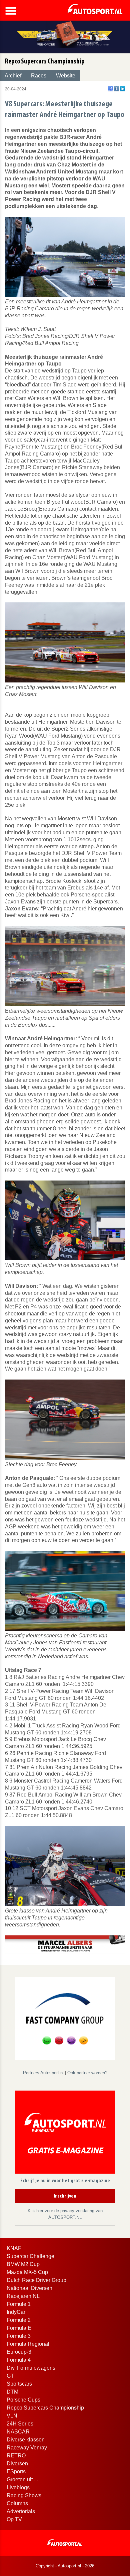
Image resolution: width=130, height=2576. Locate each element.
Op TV (14, 2519)
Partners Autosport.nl (44, 2073)
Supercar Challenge (30, 2256)
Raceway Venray (27, 2448)
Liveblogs (18, 2487)
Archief (13, 76)
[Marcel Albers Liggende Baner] (65, 1944)
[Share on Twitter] (116, 89)
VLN (12, 2416)
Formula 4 (19, 2360)
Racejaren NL (23, 2296)
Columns (17, 2503)
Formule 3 (19, 2336)
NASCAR (18, 2432)
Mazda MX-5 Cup (27, 2272)
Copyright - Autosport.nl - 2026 (65, 2566)
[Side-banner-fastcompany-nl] (65, 2018)
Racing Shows (24, 2495)
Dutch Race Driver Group (36, 2280)
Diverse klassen (26, 2440)
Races (39, 76)
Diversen (17, 2464)
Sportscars (19, 2384)
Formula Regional (28, 2344)
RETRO (16, 2456)
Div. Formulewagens (31, 2368)
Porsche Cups (23, 2400)
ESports (16, 2472)
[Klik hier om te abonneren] (65, 2134)
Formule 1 (19, 2304)
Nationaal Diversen (29, 2288)
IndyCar (16, 2312)
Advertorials (21, 2511)
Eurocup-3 (19, 2352)
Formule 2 (19, 2320)
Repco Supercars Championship (45, 2408)
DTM (12, 2392)
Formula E (19, 2328)
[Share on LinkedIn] (122, 89)
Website (66, 76)
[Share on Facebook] (110, 89)
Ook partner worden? (87, 2073)
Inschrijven (65, 2196)
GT (10, 2376)
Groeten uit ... (22, 2479)
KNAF (14, 2248)
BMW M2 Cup (23, 2264)
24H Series (20, 2424)
